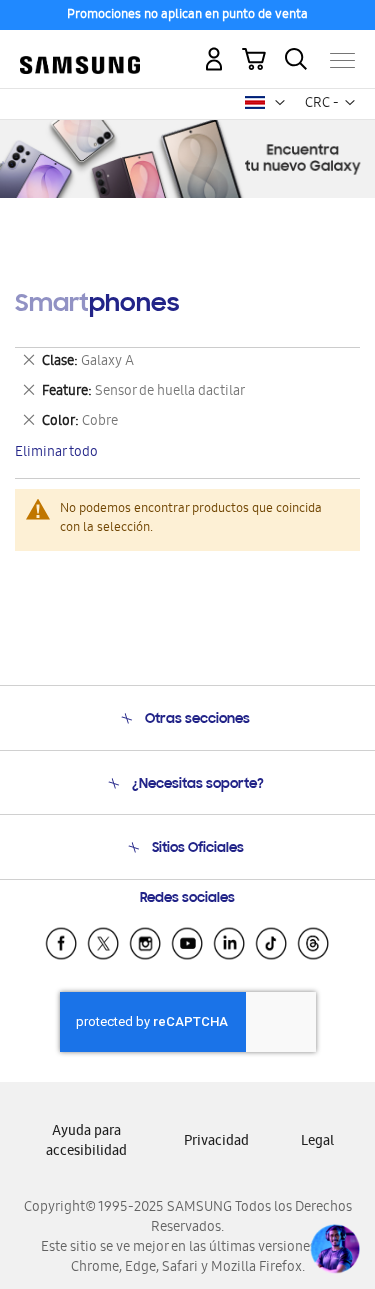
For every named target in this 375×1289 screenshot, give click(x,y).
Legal (317, 1142)
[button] (280, 103)
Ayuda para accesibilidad (86, 1142)
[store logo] (80, 52)
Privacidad (216, 1142)
